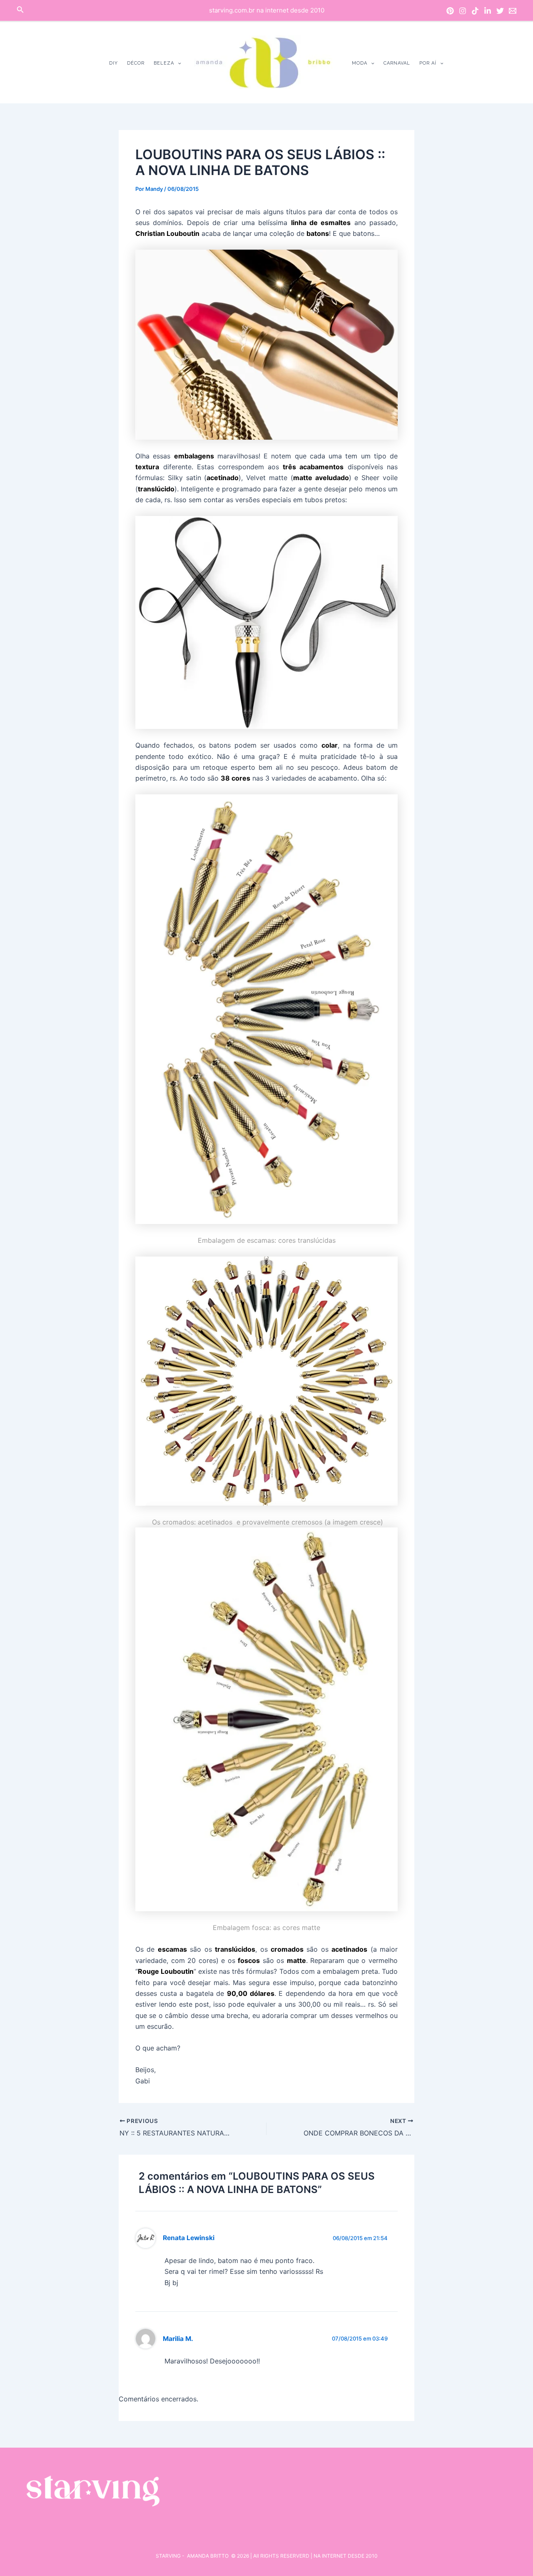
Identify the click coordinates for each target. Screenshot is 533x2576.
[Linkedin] (488, 11)
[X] (500, 11)
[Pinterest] (450, 11)
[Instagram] (463, 11)
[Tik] (475, 11)
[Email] (513, 11)
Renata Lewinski (189, 2238)
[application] (178, 63)
